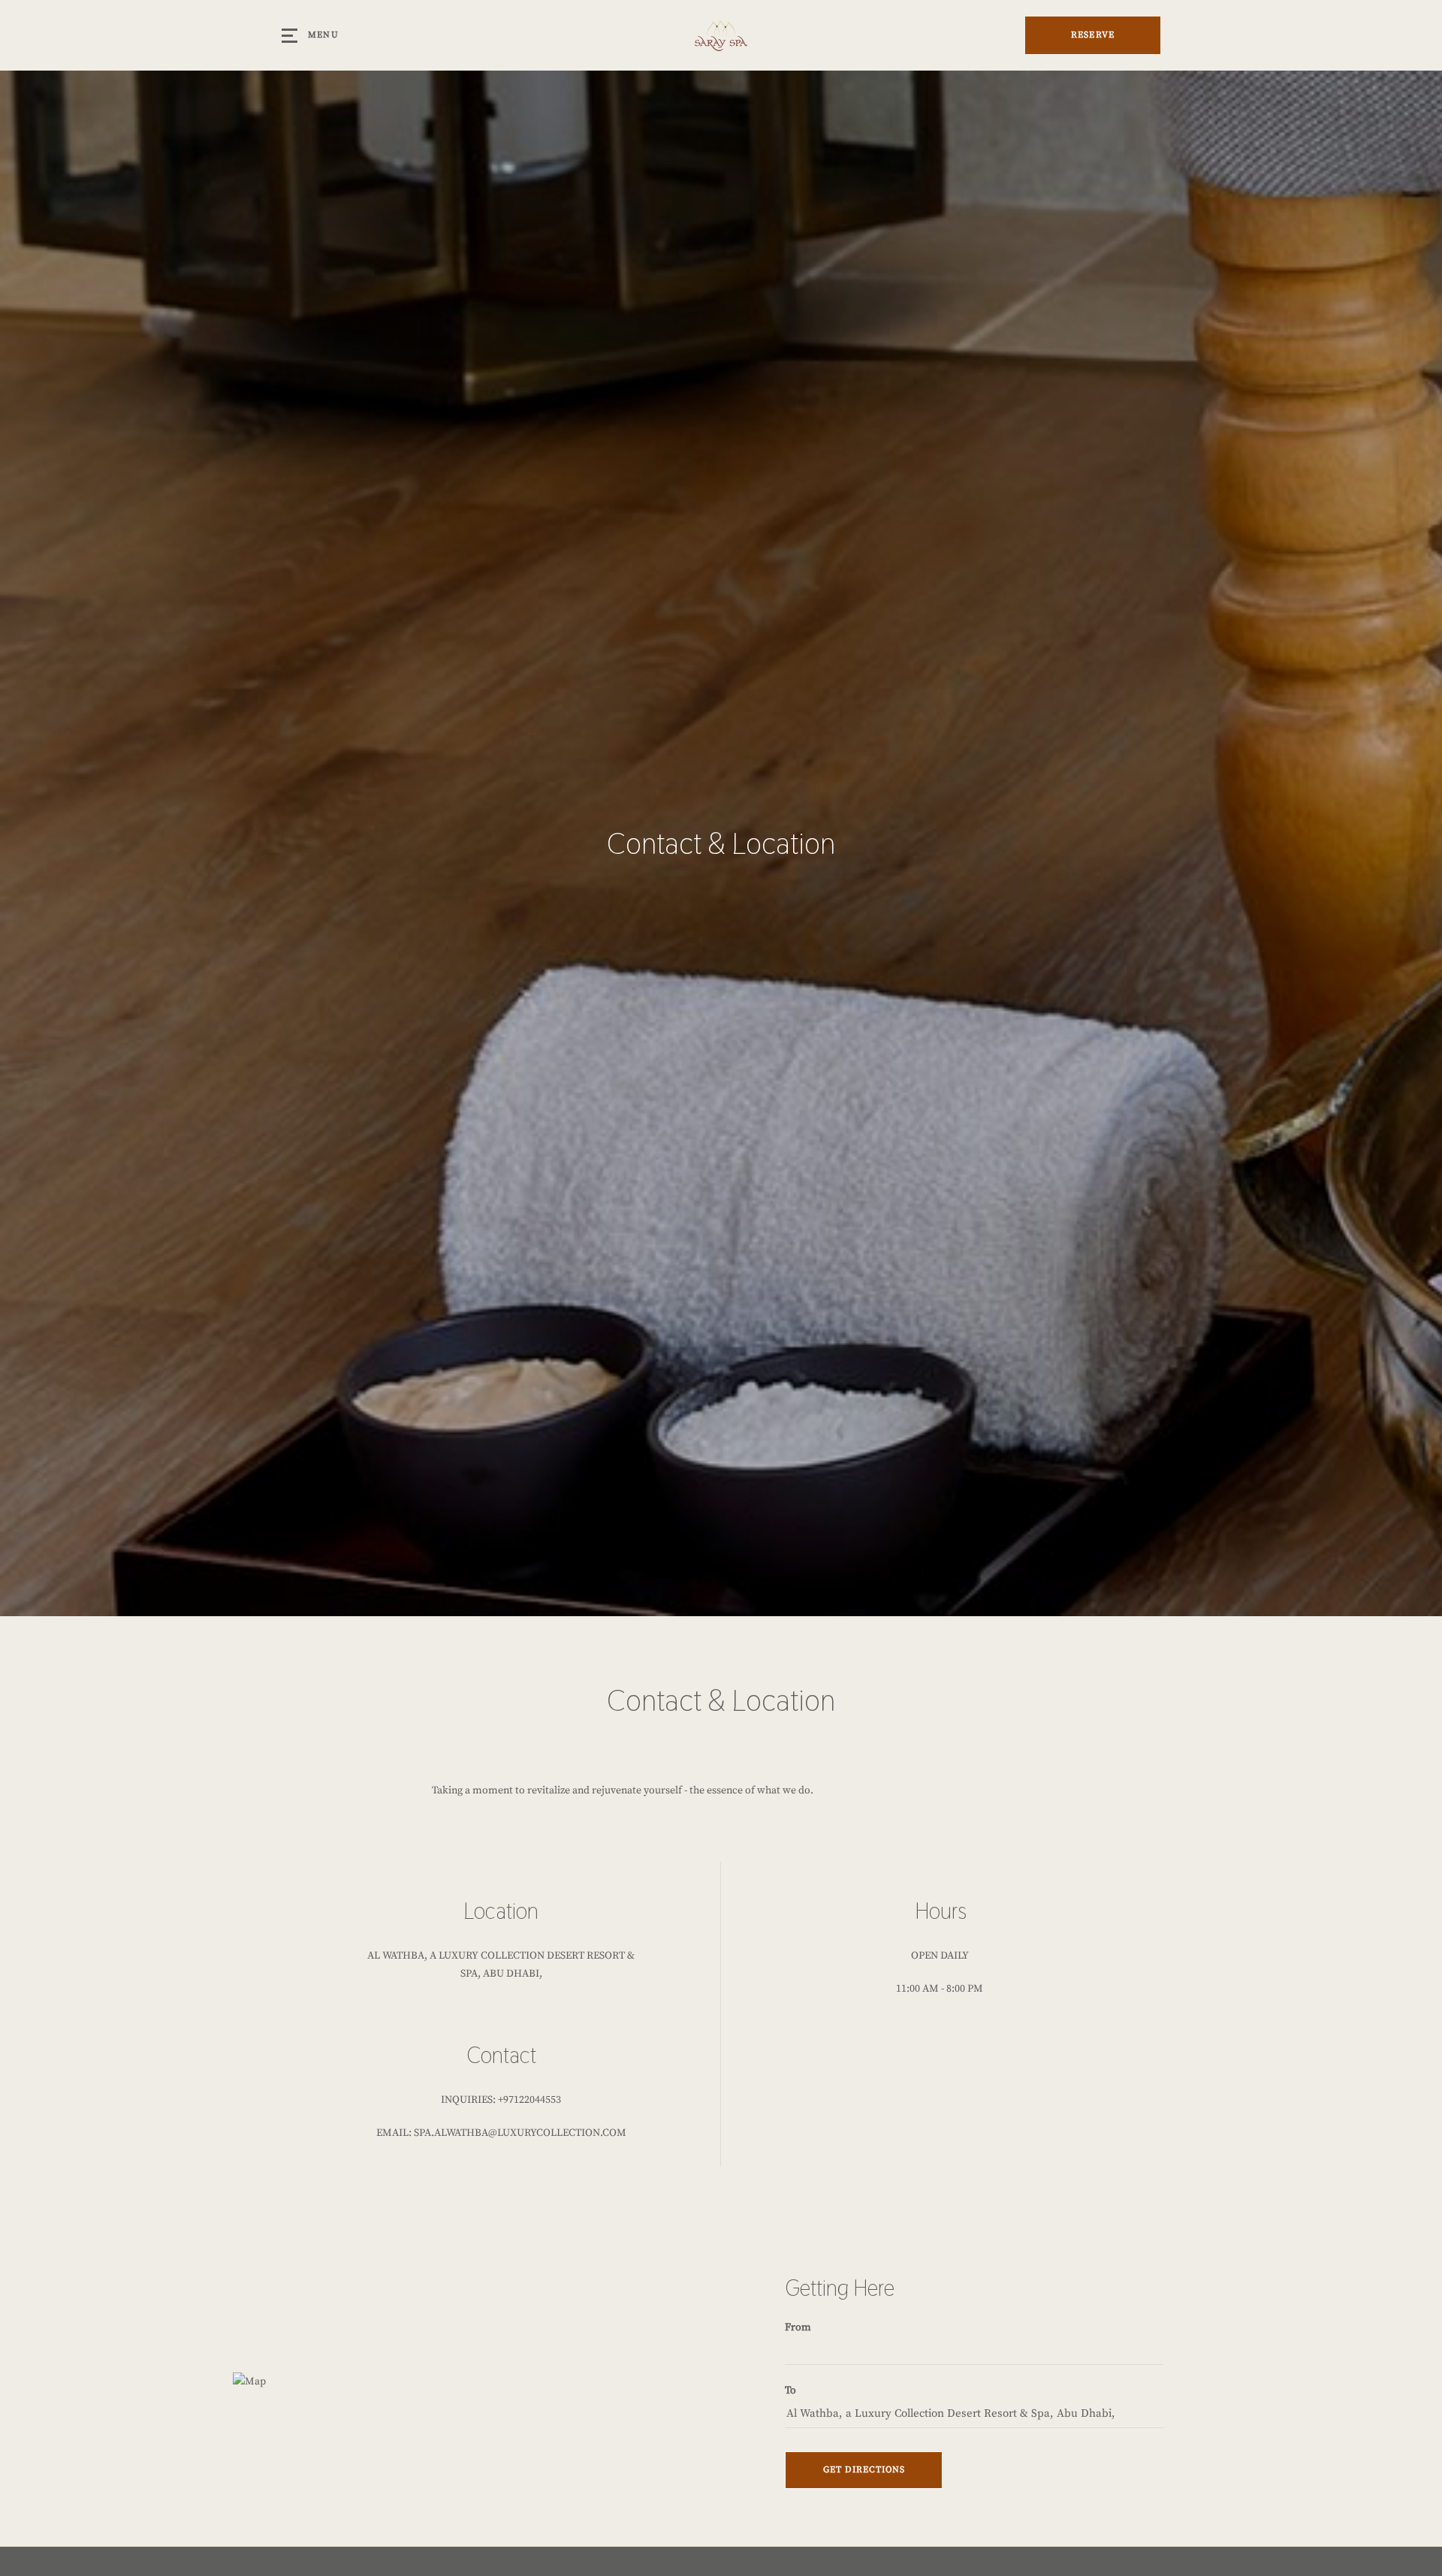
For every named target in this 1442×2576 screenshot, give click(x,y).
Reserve (1093, 35)
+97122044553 (529, 2100)
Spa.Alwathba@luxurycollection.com (520, 2133)
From (798, 2327)
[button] (864, 2470)
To (790, 2390)
